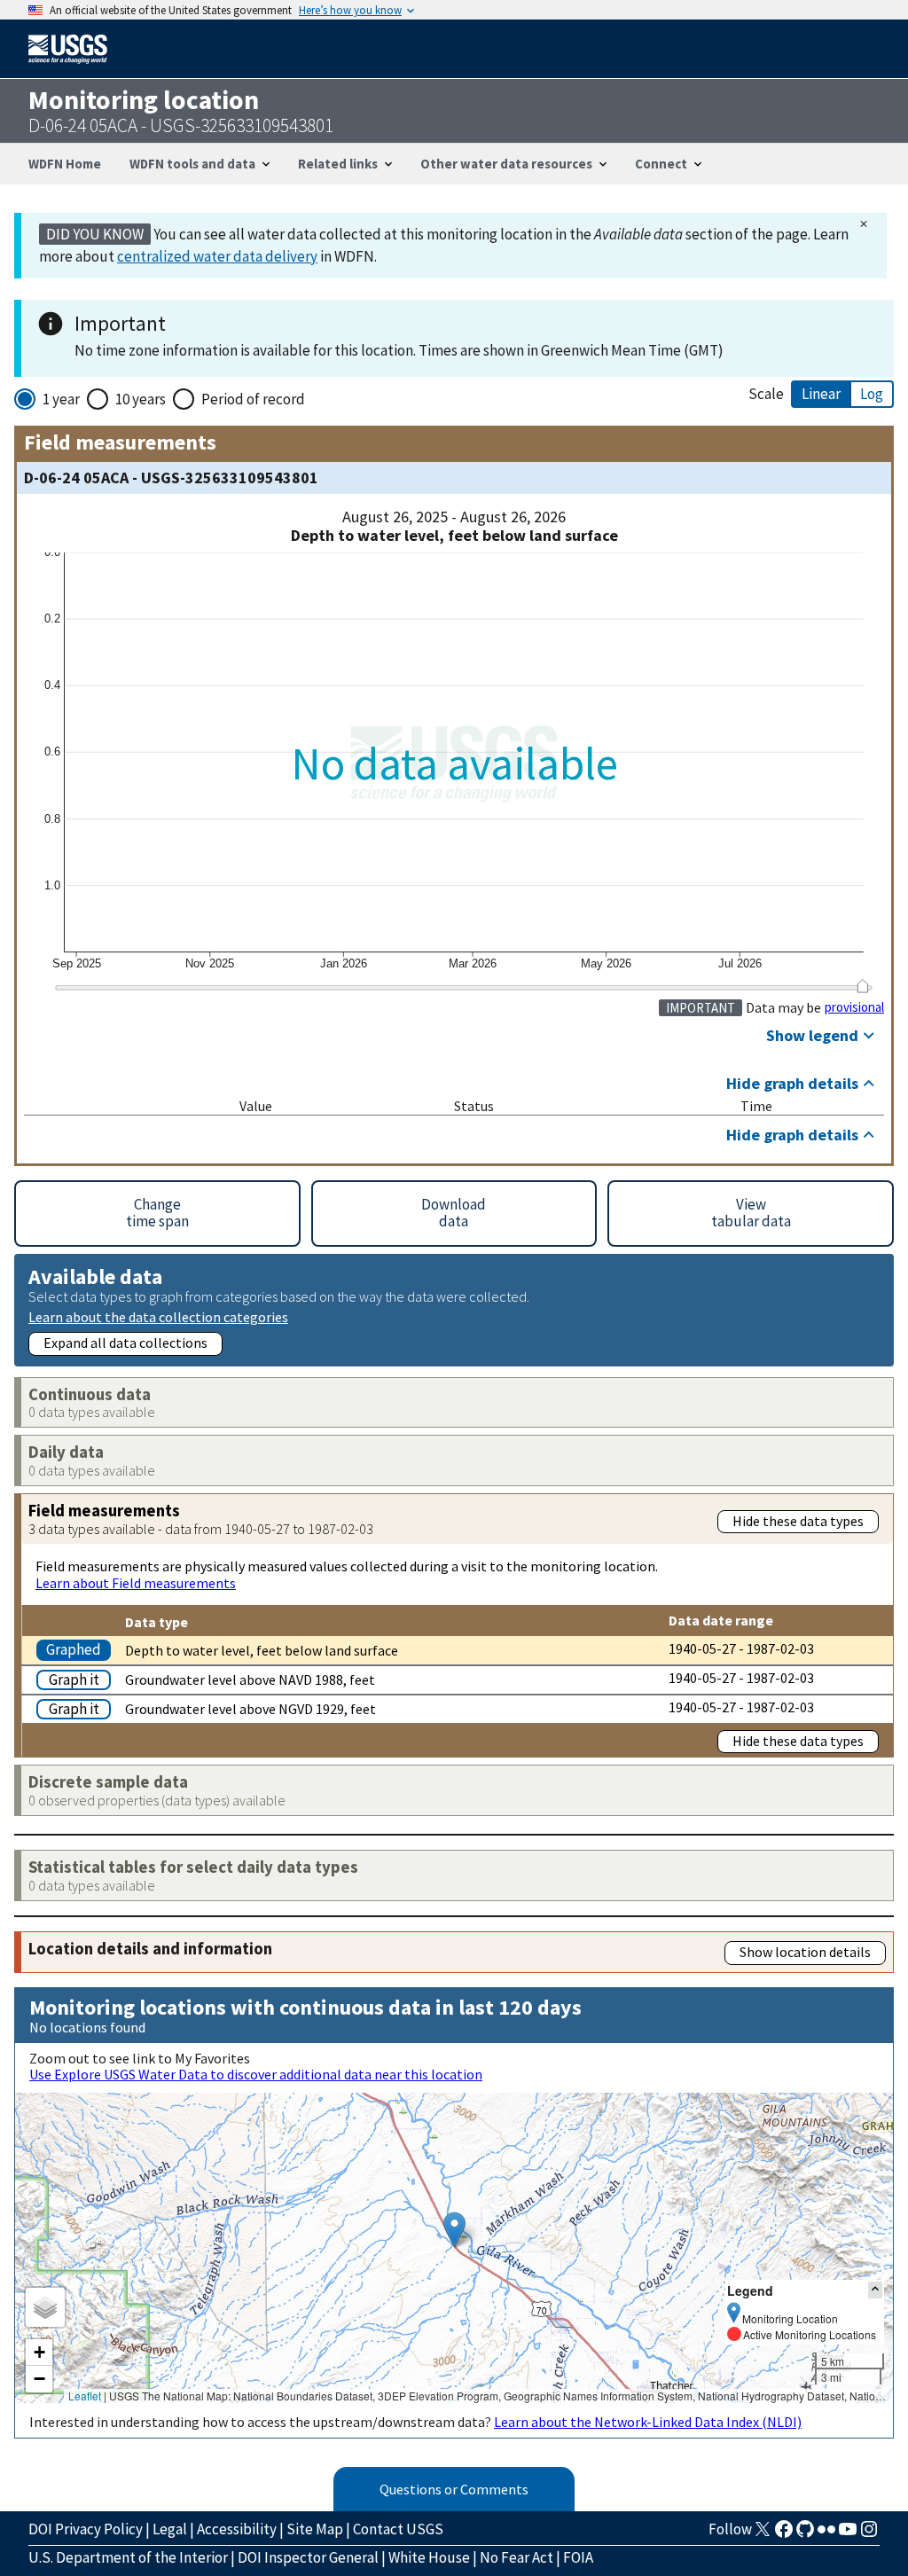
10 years (141, 399)
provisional (854, 1007)
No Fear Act (517, 2557)
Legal (170, 2529)
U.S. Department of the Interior (128, 2557)
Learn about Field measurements (136, 1583)
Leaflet (85, 2396)
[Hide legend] (875, 2290)
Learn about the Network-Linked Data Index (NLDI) (648, 2422)
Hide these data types (798, 1521)
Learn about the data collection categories (158, 1316)
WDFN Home (65, 164)
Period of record (253, 399)
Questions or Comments (454, 2489)
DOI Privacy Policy (86, 2529)
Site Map (315, 2529)
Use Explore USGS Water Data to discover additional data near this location (256, 2074)
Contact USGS (398, 2529)
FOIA (578, 2557)
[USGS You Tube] (848, 2534)
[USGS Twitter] (763, 2534)
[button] (454, 2230)
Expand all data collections (125, 1343)
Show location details (805, 1952)
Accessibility (237, 2529)
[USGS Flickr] (826, 2534)
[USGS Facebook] (784, 2534)
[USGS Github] (805, 2534)
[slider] (862, 986)
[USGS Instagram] (869, 2534)
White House (429, 2557)
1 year (61, 399)
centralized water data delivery (217, 256)
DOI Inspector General (308, 2557)
